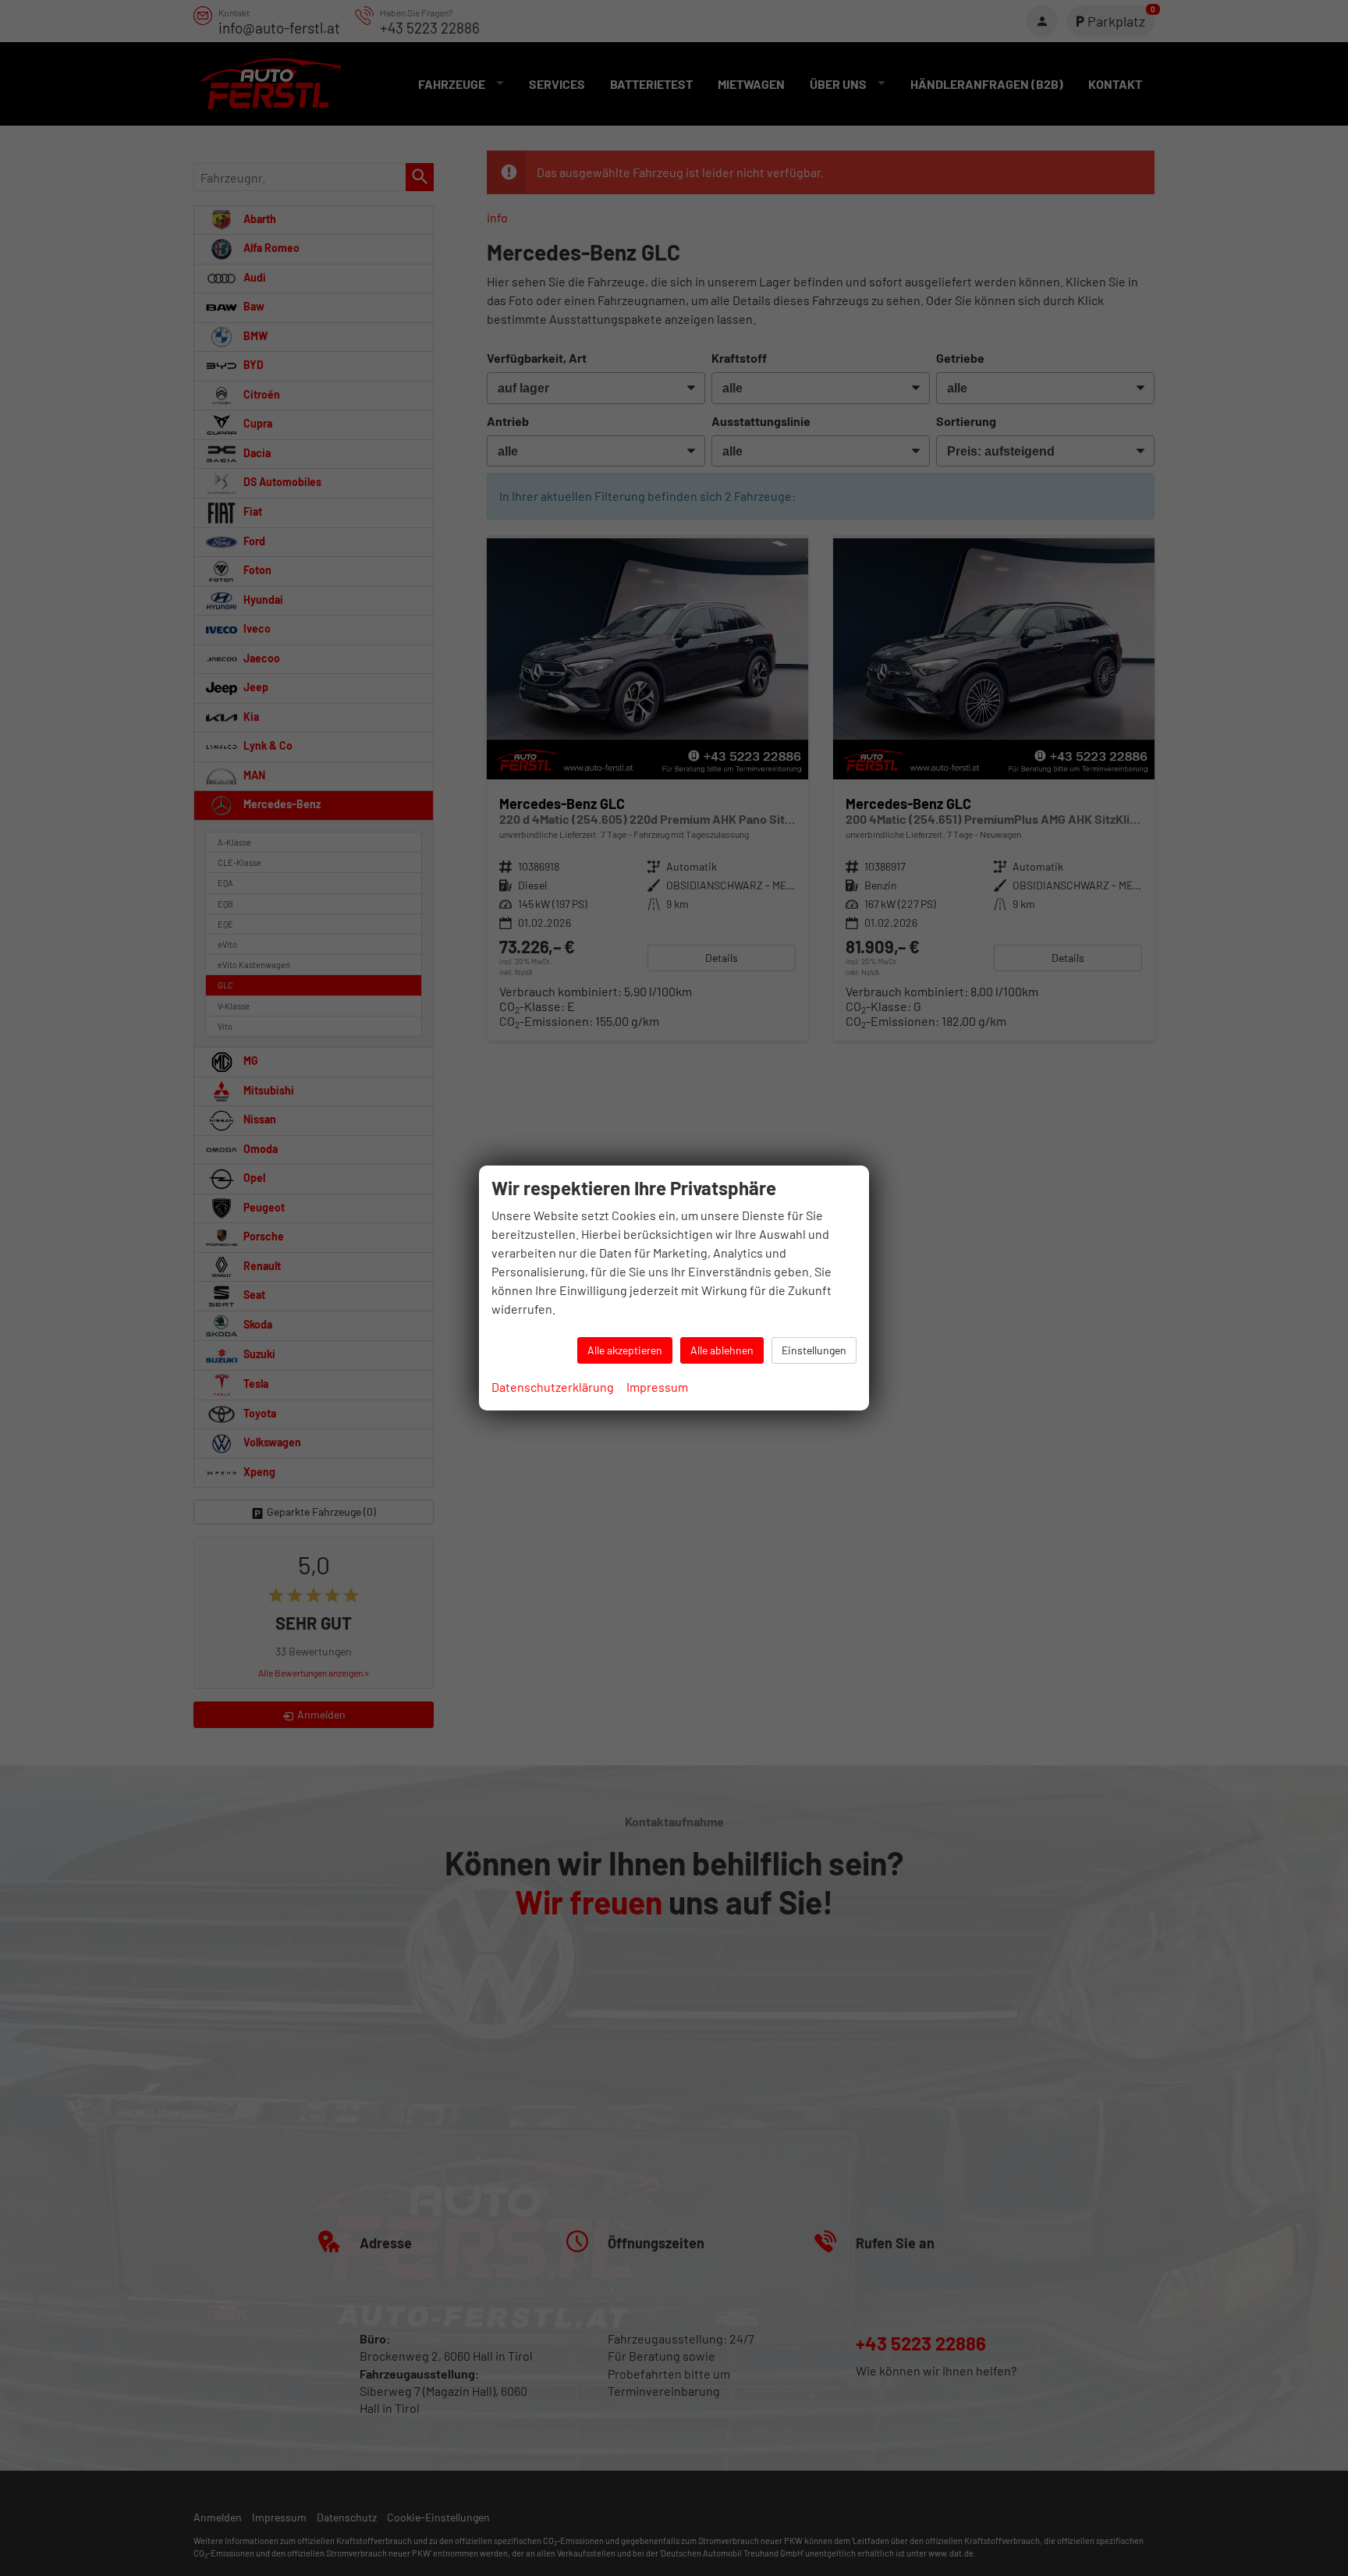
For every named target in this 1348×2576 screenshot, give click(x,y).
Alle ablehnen (722, 1350)
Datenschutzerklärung (553, 1387)
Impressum (657, 1387)
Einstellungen (814, 1350)
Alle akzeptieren (625, 1350)
